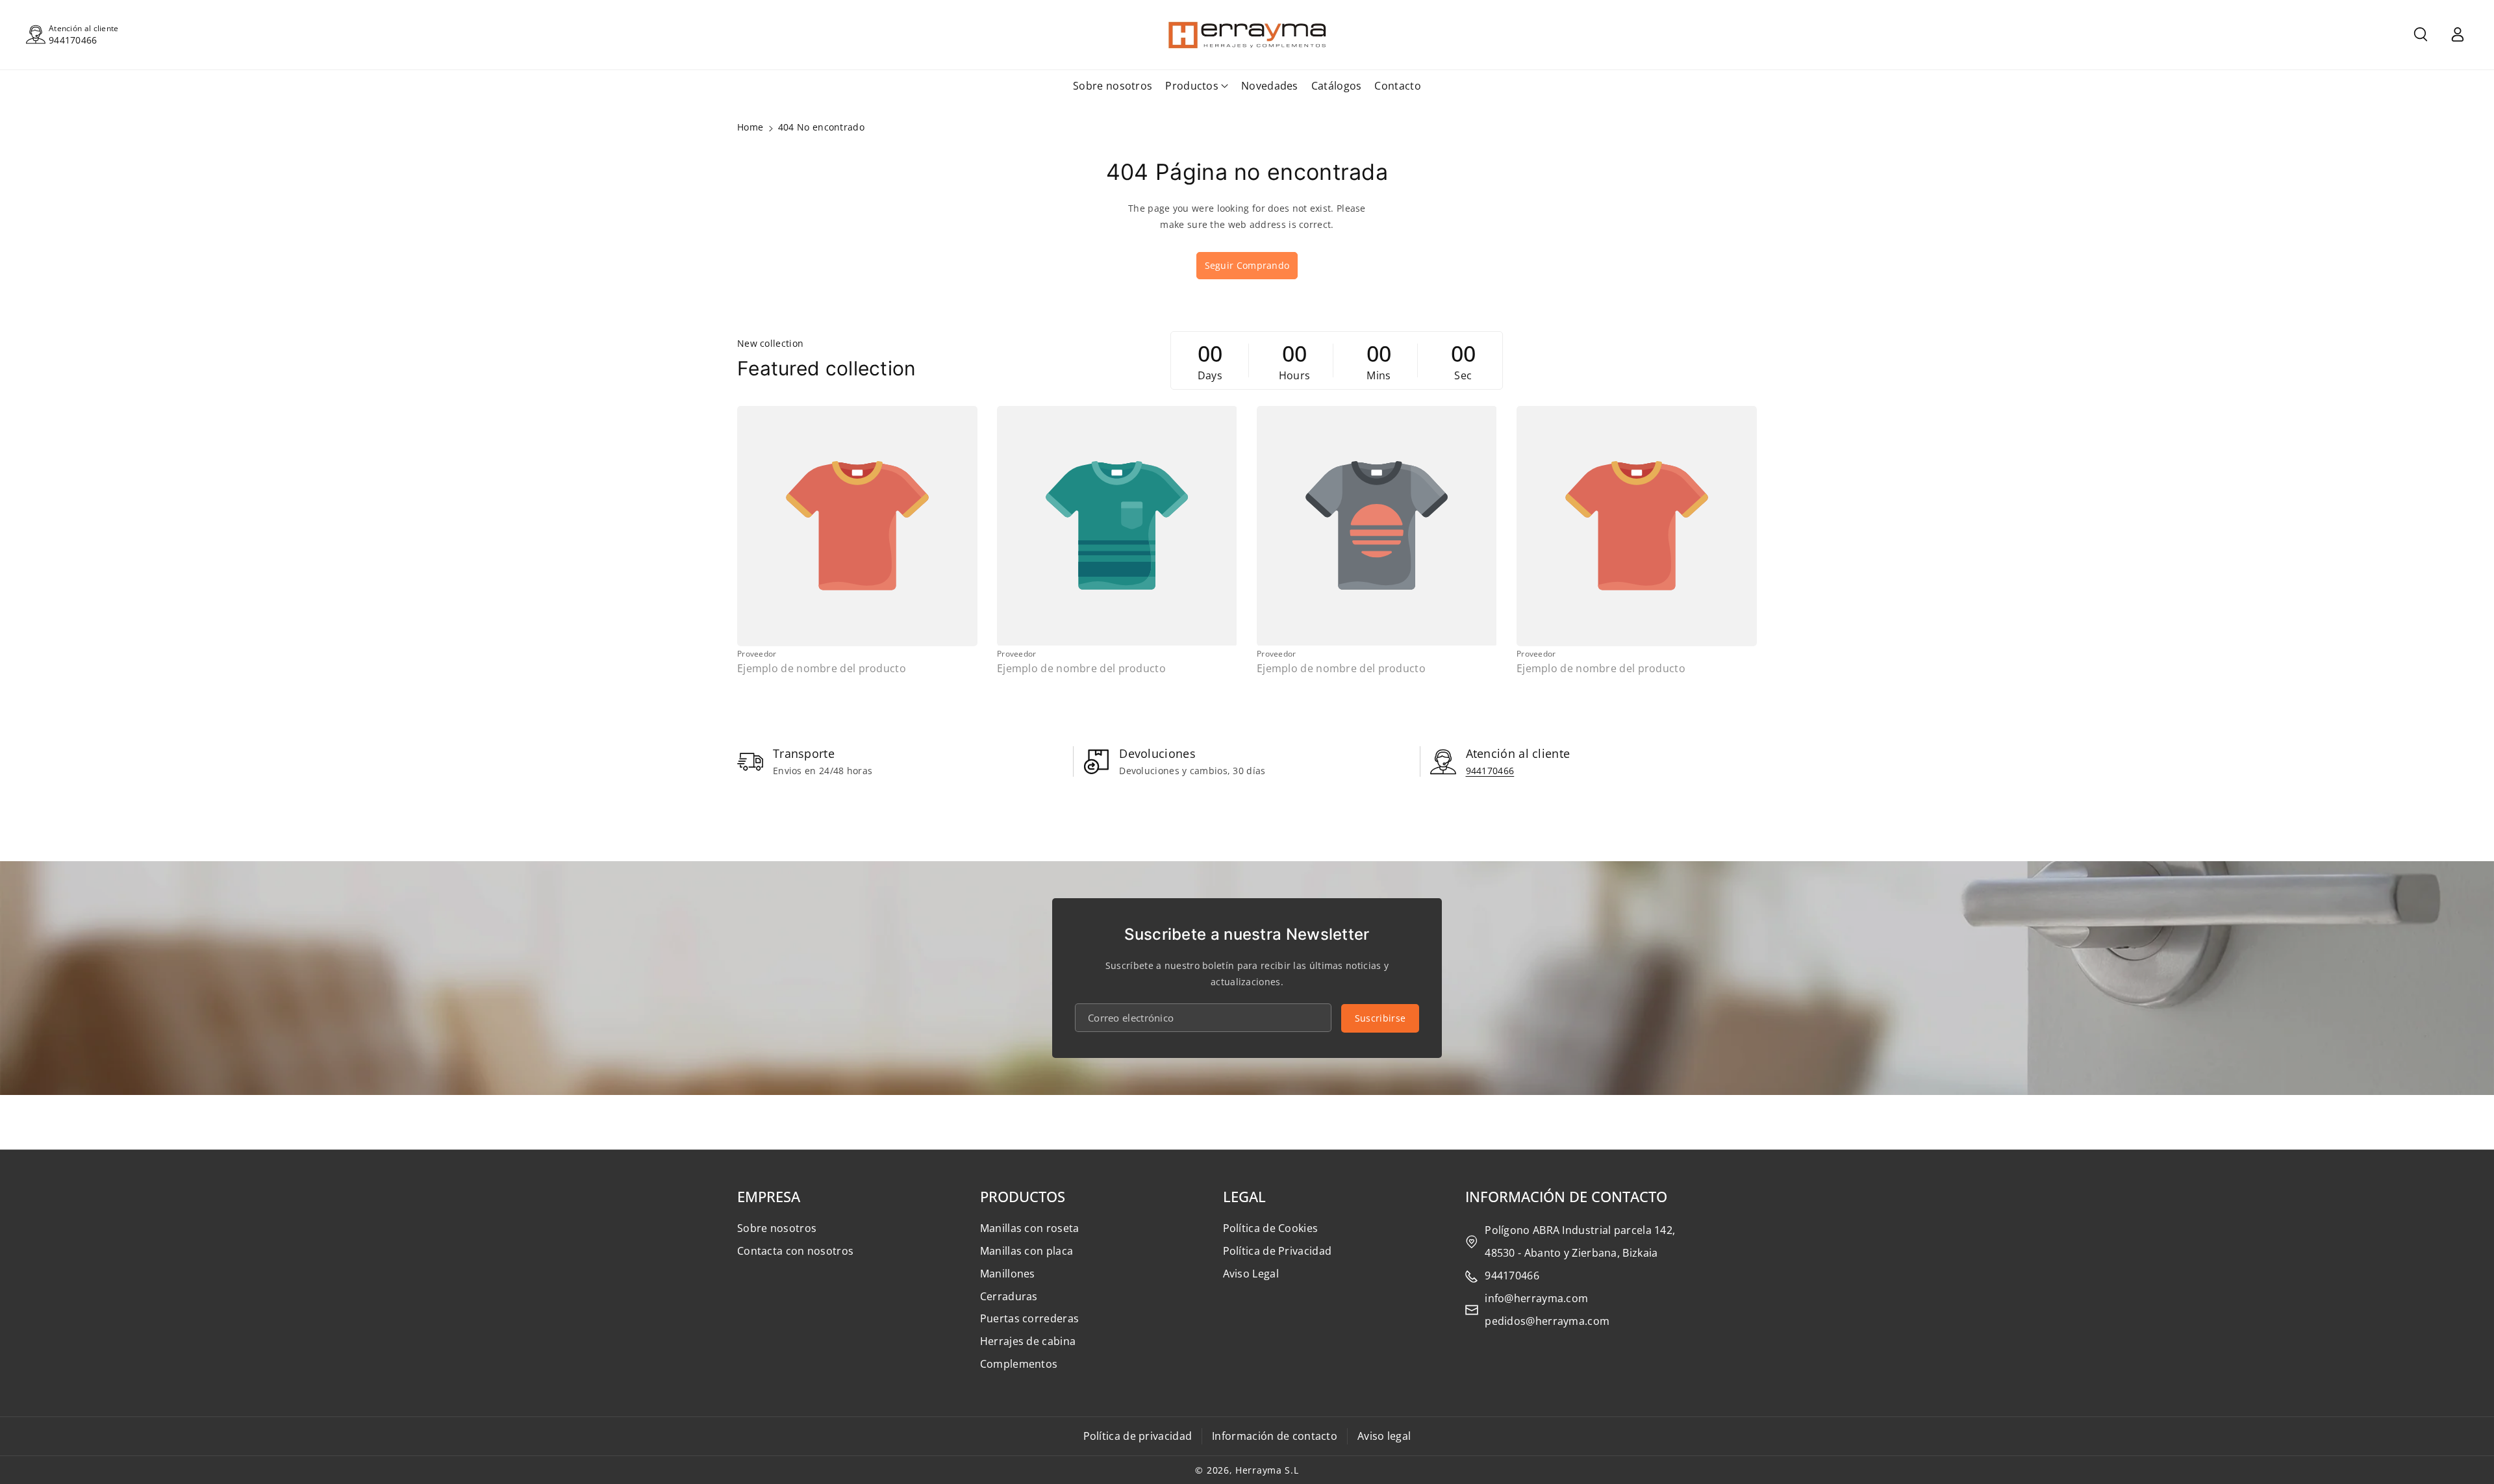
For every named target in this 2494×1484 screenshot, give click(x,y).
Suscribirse (1380, 1018)
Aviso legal (1384, 1436)
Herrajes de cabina (1028, 1341)
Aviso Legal (1251, 1274)
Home (750, 127)
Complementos (1019, 1364)
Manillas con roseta (1030, 1228)
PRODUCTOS (1023, 1196)
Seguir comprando (1247, 265)
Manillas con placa (1027, 1251)
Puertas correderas (1029, 1318)
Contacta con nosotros (795, 1251)
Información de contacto (1275, 1436)
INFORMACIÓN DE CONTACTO (1566, 1196)
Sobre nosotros (777, 1228)
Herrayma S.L (1267, 1470)
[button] (2421, 34)
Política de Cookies (1271, 1228)
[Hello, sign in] (2458, 34)
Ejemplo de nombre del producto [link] (822, 669)
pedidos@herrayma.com (1547, 1321)
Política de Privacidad (1278, 1251)
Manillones (1008, 1274)
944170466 (73, 40)
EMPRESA (769, 1196)
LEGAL (1244, 1196)
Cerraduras (1009, 1296)
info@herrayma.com (1536, 1298)
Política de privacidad (1138, 1436)
